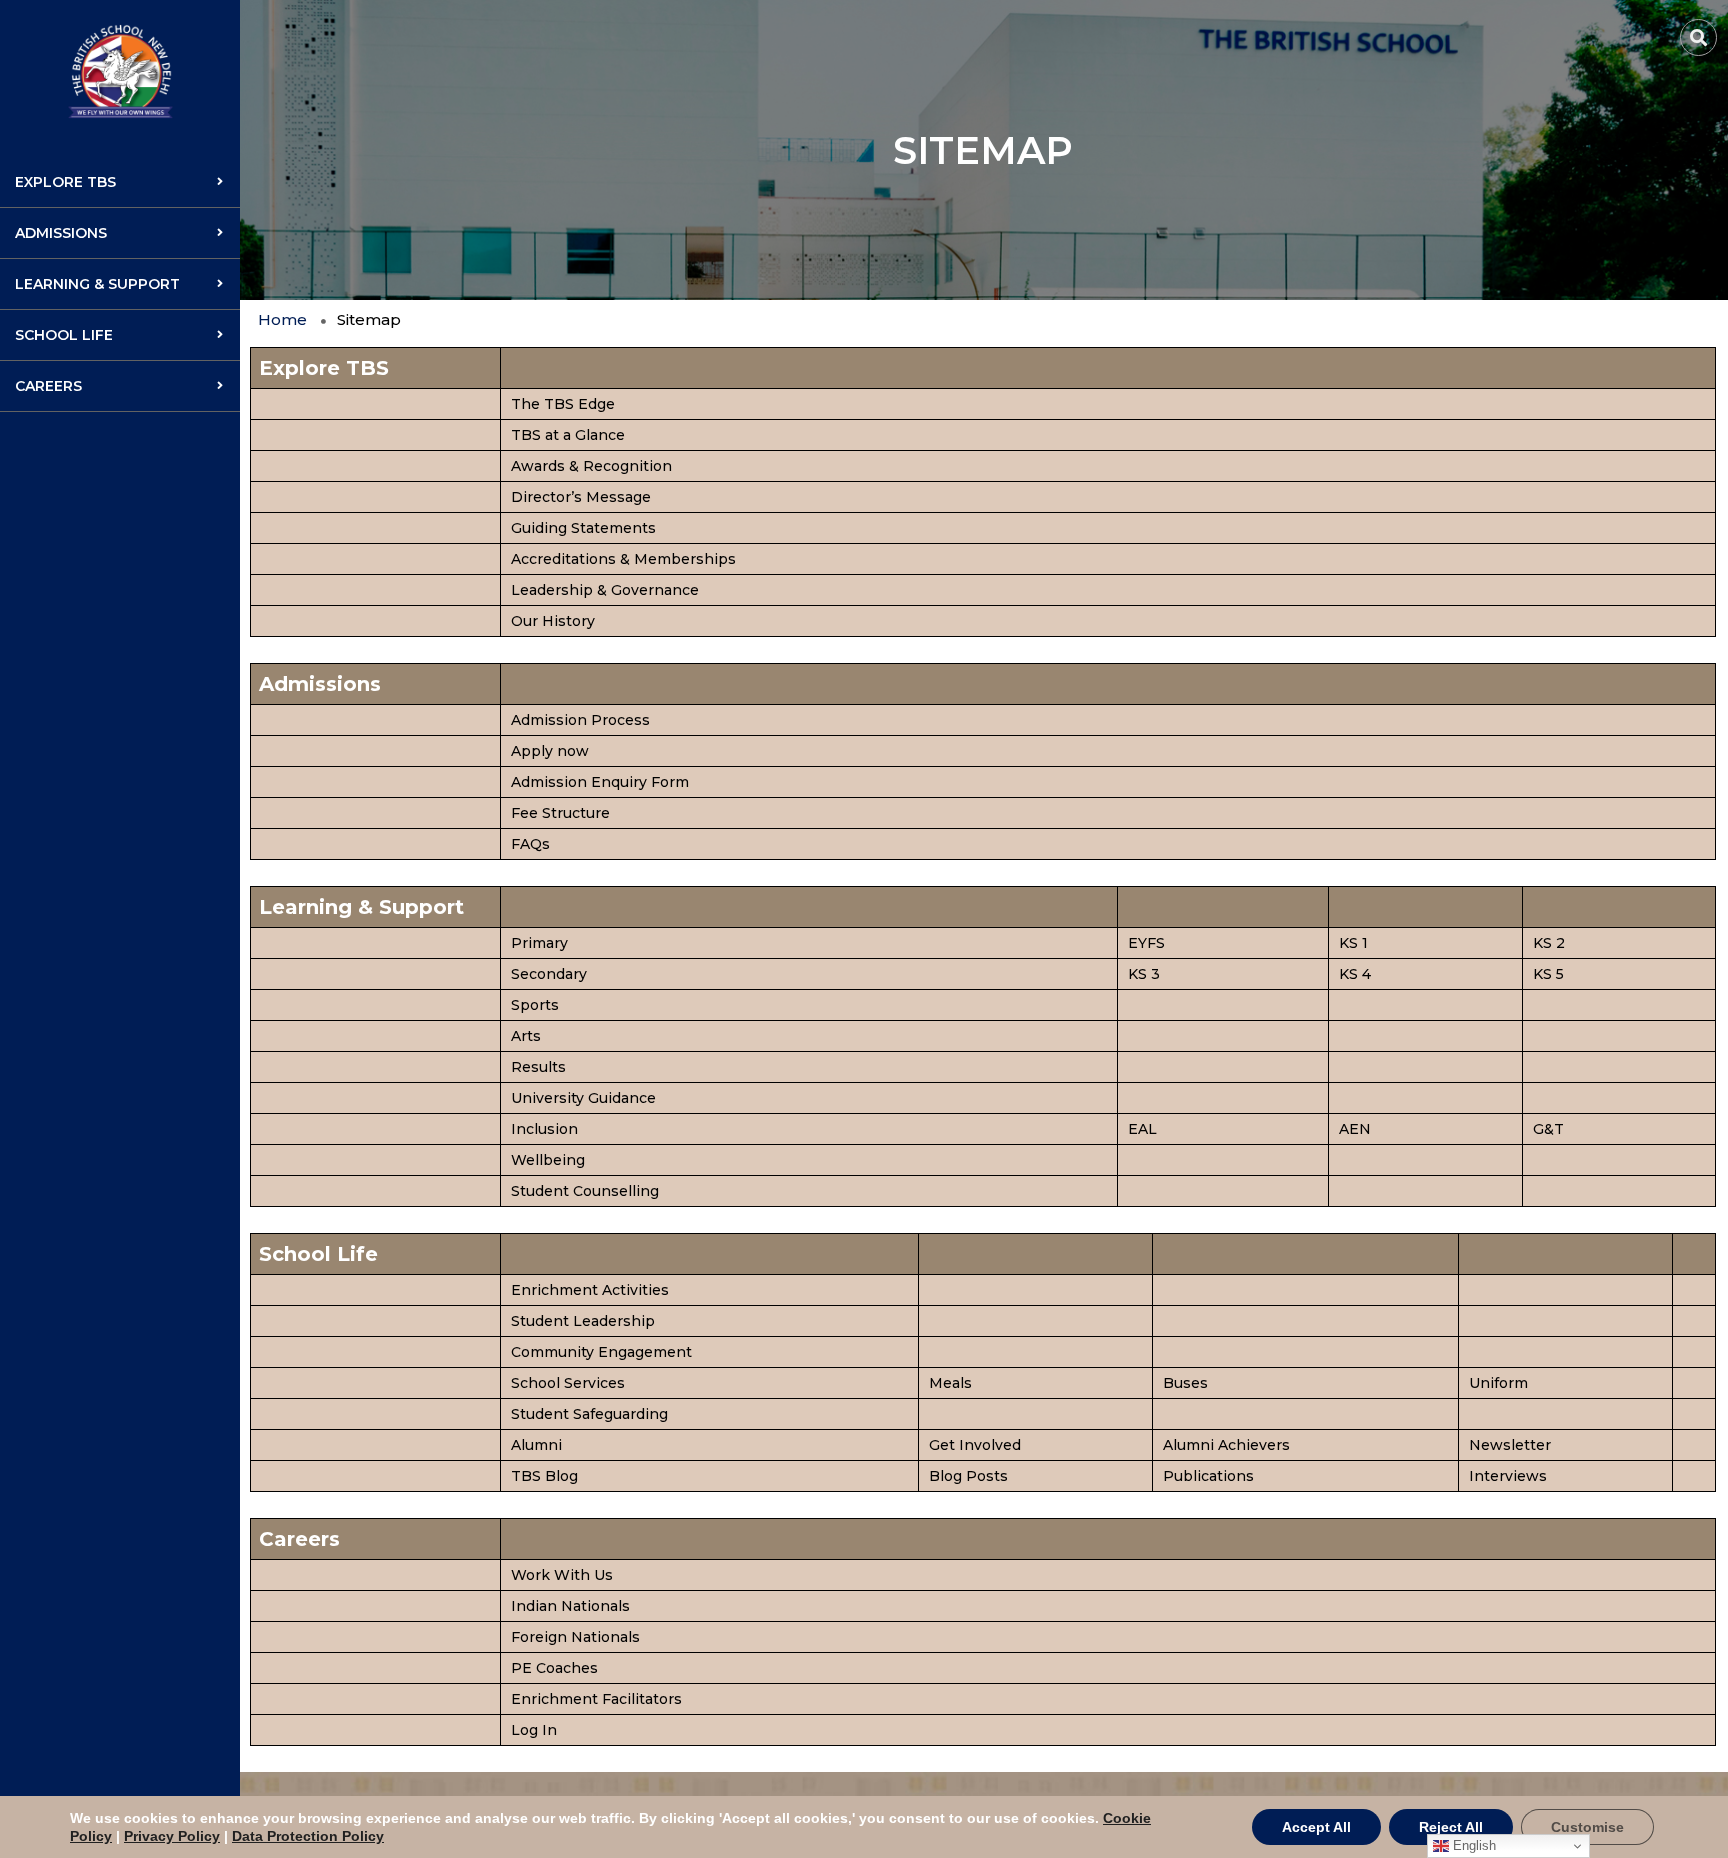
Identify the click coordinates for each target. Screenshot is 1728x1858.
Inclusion (544, 1129)
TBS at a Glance (568, 435)
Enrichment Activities (590, 1290)
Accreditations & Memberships (623, 559)
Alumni (536, 1445)
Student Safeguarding (589, 1414)
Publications (1208, 1476)
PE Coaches (554, 1668)
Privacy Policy (172, 1836)
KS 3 (1144, 974)
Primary (539, 943)
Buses (1185, 1383)
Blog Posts (968, 1476)
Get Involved (975, 1445)
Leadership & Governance (605, 590)
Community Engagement (601, 1352)
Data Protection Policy (308, 1836)
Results (538, 1067)
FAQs (530, 844)
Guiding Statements (583, 528)
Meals (950, 1383)
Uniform (1498, 1383)
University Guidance (583, 1098)
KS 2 (1549, 943)
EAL (1142, 1129)
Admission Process (580, 720)
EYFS (1146, 943)
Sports (535, 1005)
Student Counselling (585, 1191)
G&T (1548, 1129)
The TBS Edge (563, 404)
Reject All (1451, 1827)
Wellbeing (548, 1160)
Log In (534, 1730)
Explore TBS (65, 182)
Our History (553, 621)
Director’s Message (581, 497)
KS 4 (1355, 974)
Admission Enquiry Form (600, 782)
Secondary (549, 974)
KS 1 (1353, 943)
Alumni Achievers (1226, 1445)
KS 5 (1548, 974)
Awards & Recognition (591, 466)
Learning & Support (97, 284)
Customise (1587, 1827)
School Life (64, 335)
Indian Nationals (570, 1606)
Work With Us (562, 1575)
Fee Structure (560, 813)
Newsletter (1510, 1445)
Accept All (1316, 1827)
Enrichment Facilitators (596, 1699)
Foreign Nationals (575, 1637)
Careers (48, 386)
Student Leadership (583, 1321)
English (1472, 1845)
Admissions (61, 233)
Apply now (550, 751)
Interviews (1508, 1476)
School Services (568, 1383)
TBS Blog (544, 1476)
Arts (526, 1036)
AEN (1355, 1129)
